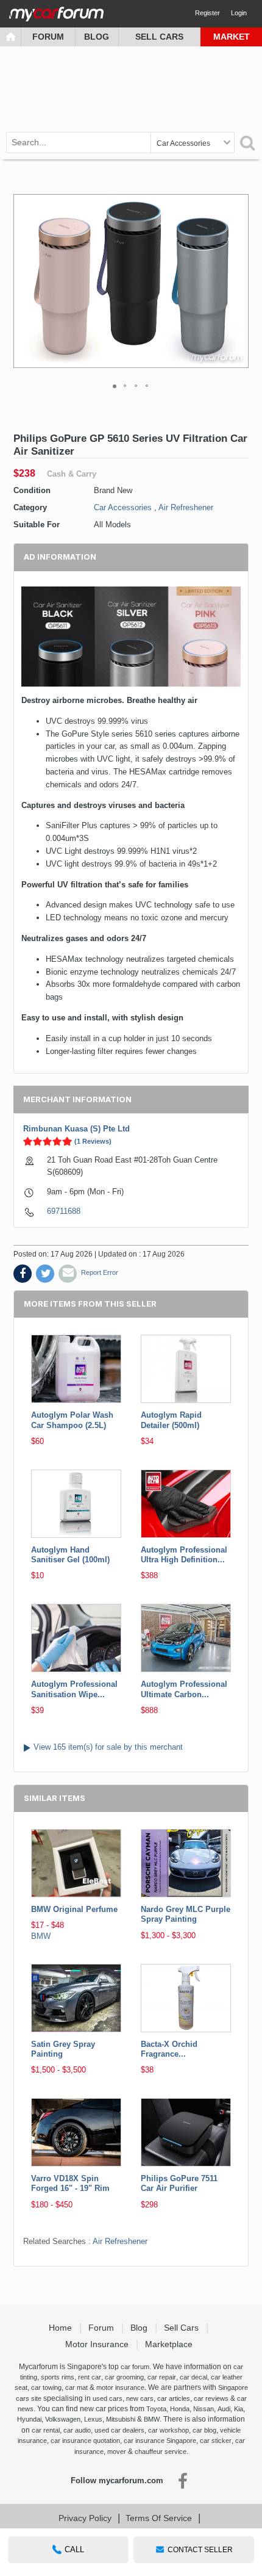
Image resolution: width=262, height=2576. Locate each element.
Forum (48, 37)
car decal (193, 2377)
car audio (77, 2430)
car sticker (216, 2441)
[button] (238, 281)
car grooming (124, 2377)
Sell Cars (159, 37)
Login (239, 13)
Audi (224, 2409)
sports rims (58, 2377)
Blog (97, 37)
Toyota (156, 2409)
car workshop (168, 2430)
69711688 (64, 1211)
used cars (108, 2398)
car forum (135, 2367)
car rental (46, 2430)
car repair (162, 2377)
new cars (140, 2398)
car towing (46, 2387)
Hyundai (29, 2419)
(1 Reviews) (93, 1141)
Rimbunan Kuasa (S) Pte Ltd (76, 1129)
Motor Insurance (98, 2344)
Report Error (100, 1272)
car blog (204, 2430)
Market (232, 37)
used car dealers (119, 2430)
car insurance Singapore (160, 2441)
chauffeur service (161, 2452)
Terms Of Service (159, 2518)
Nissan (204, 2409)
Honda (180, 2409)
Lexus (93, 2419)
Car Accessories (123, 507)
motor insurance (120, 2387)
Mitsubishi (121, 2419)
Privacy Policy (85, 2518)
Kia (239, 2409)
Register (207, 13)
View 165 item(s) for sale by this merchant (108, 1747)
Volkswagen (63, 2419)
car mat (76, 2387)
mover (117, 2452)
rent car (90, 2377)
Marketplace (170, 2344)
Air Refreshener (186, 507)
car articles (174, 2398)
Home (62, 2328)
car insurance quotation (85, 2441)
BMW (41, 1936)
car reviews (211, 2398)
